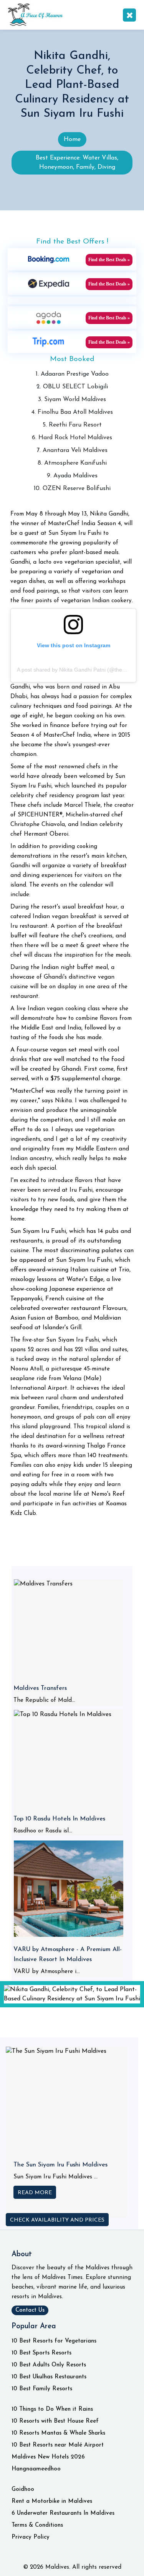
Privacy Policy (31, 2537)
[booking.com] (49, 259)
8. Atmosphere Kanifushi (72, 463)
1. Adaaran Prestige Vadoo (72, 374)
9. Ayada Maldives (72, 476)
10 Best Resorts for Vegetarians (54, 2341)
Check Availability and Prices (57, 2220)
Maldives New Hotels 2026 (48, 2457)
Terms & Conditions (37, 2525)
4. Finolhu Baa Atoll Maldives (72, 412)
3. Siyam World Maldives (72, 400)
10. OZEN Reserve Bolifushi (72, 489)
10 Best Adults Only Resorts (49, 2365)
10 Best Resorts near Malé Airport (58, 2445)
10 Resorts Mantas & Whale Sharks (58, 2433)
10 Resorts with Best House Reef (55, 2421)
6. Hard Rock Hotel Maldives (72, 438)
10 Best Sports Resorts (41, 2353)
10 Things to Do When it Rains (52, 2409)
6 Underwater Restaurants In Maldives (63, 2513)
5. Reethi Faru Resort (72, 425)
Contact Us (30, 2310)
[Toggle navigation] (129, 15)
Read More (35, 2193)
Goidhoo (23, 2490)
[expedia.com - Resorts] (49, 283)
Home (72, 139)
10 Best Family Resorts (42, 2389)
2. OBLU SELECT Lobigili (72, 387)
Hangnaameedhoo (36, 2469)
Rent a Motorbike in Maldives (52, 2501)
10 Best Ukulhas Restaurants (49, 2377)
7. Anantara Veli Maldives (72, 450)
